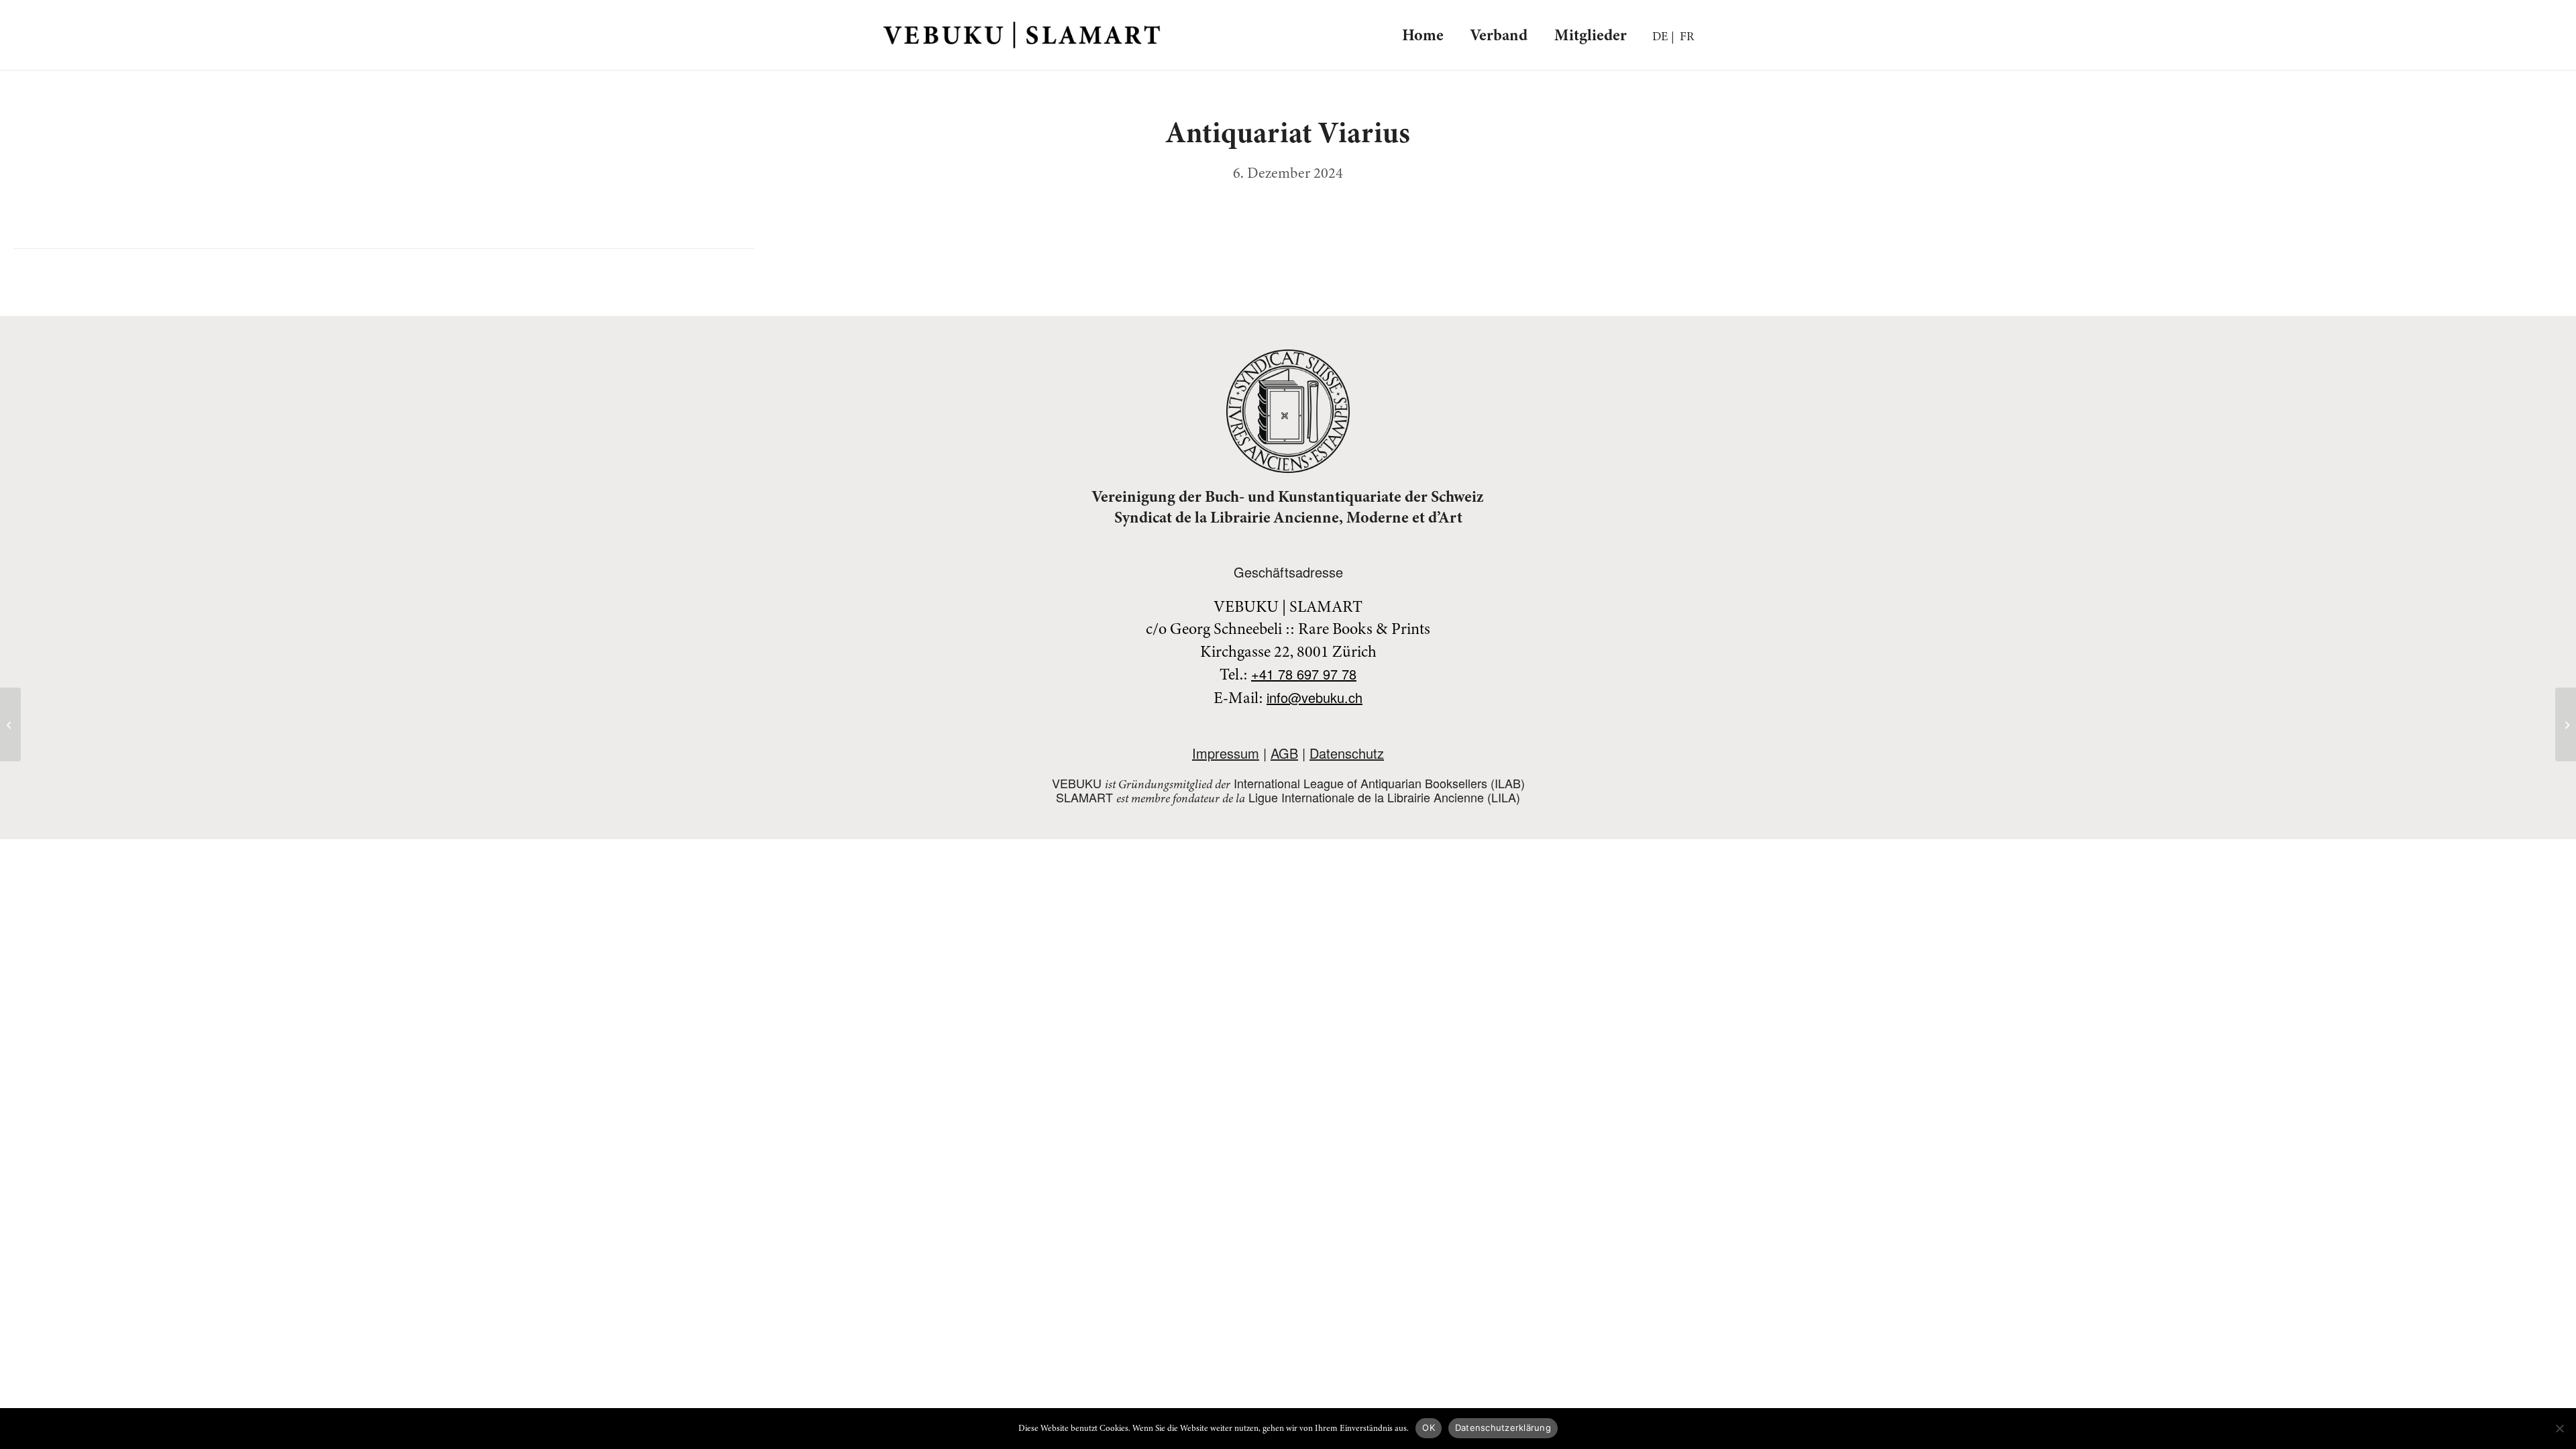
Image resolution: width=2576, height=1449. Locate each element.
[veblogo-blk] (1022, 35)
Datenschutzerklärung (1503, 1428)
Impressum (1226, 753)
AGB (1284, 753)
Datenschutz (1347, 753)
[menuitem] (1423, 35)
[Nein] (2559, 1428)
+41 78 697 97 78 (1304, 674)
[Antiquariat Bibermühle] (10, 724)
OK (1429, 1428)
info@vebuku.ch (1314, 697)
